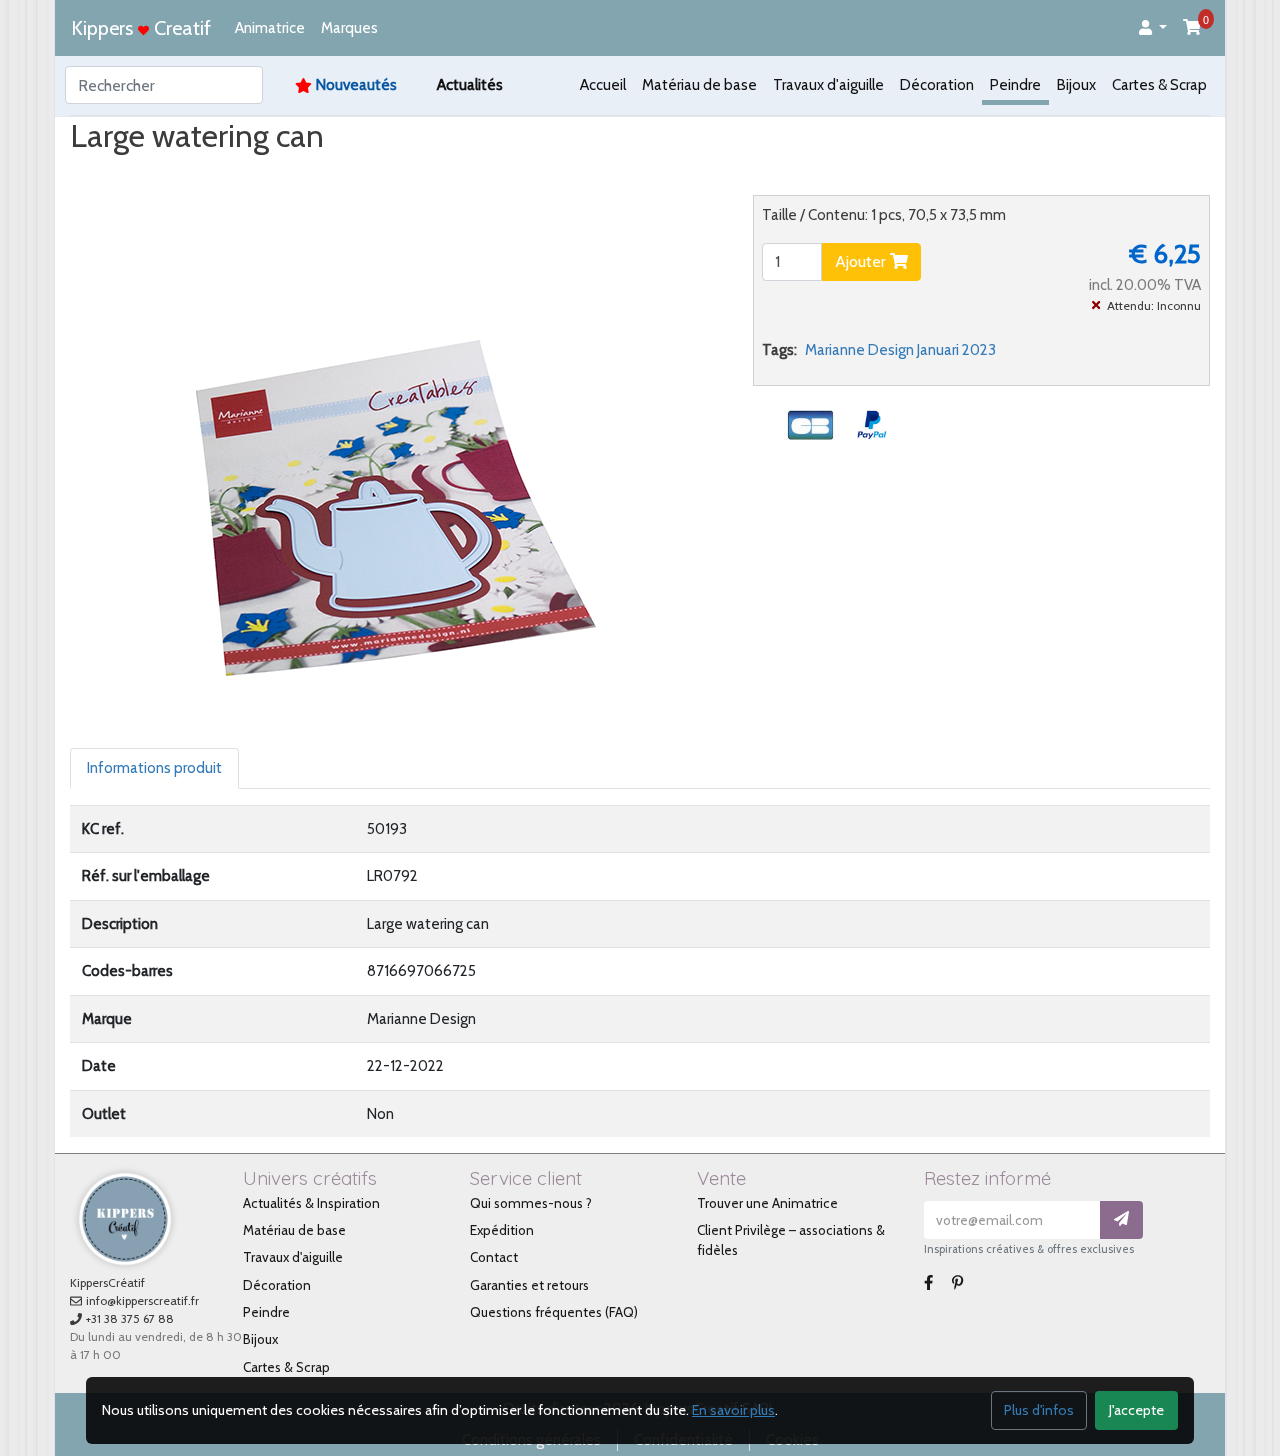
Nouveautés (356, 85)
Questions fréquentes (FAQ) (554, 1312)
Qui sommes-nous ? (531, 1203)
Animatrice (270, 28)
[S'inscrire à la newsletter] (1121, 1220)
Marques (349, 28)
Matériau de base (699, 85)
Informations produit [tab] (154, 768)
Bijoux (1076, 85)
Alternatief (484, 174)
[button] (1153, 28)
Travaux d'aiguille (828, 85)
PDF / (290, 174)
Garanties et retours (529, 1285)
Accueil (603, 85)
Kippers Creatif (141, 28)
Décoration (937, 85)
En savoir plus (733, 1410)
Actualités (470, 85)
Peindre (1015, 85)
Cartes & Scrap (1159, 85)
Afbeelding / (128, 174)
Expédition (502, 1230)
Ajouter (862, 261)
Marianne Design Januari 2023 (900, 350)
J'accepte (1136, 1410)
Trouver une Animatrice (767, 1203)
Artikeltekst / (379, 174)
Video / (224, 174)
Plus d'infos (1039, 1410)
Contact (494, 1257)
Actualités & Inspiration (311, 1203)
